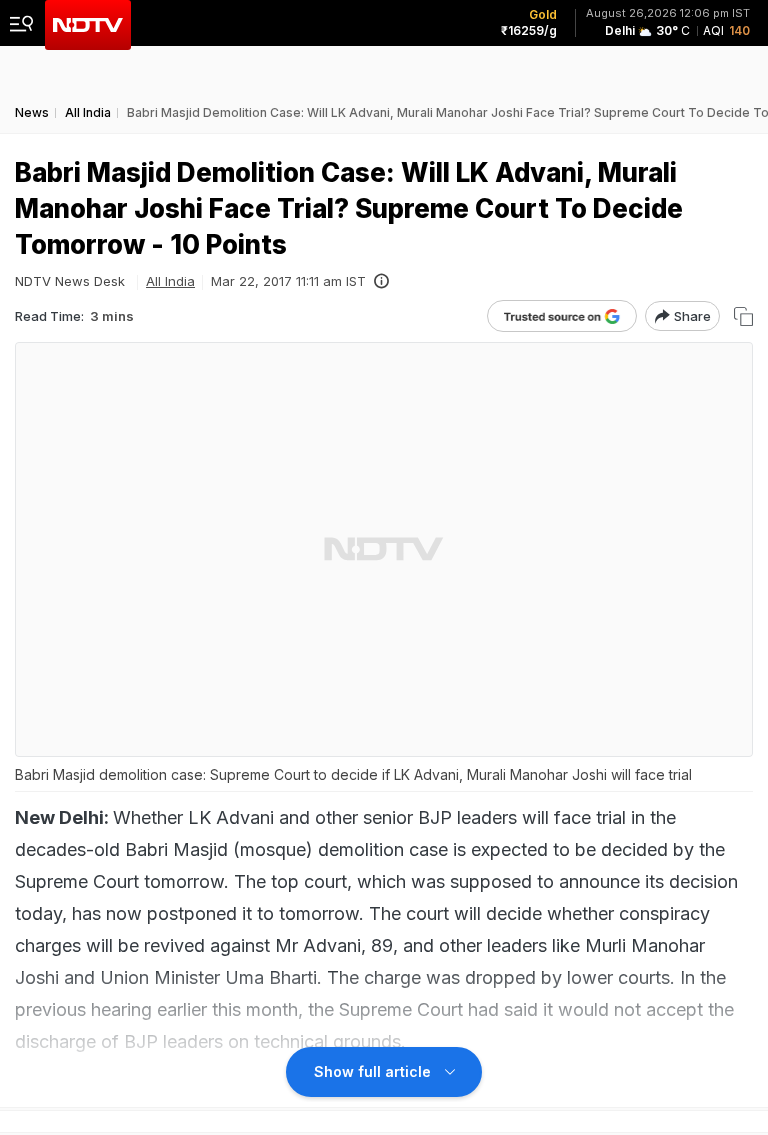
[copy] (743, 316)
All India (170, 281)
